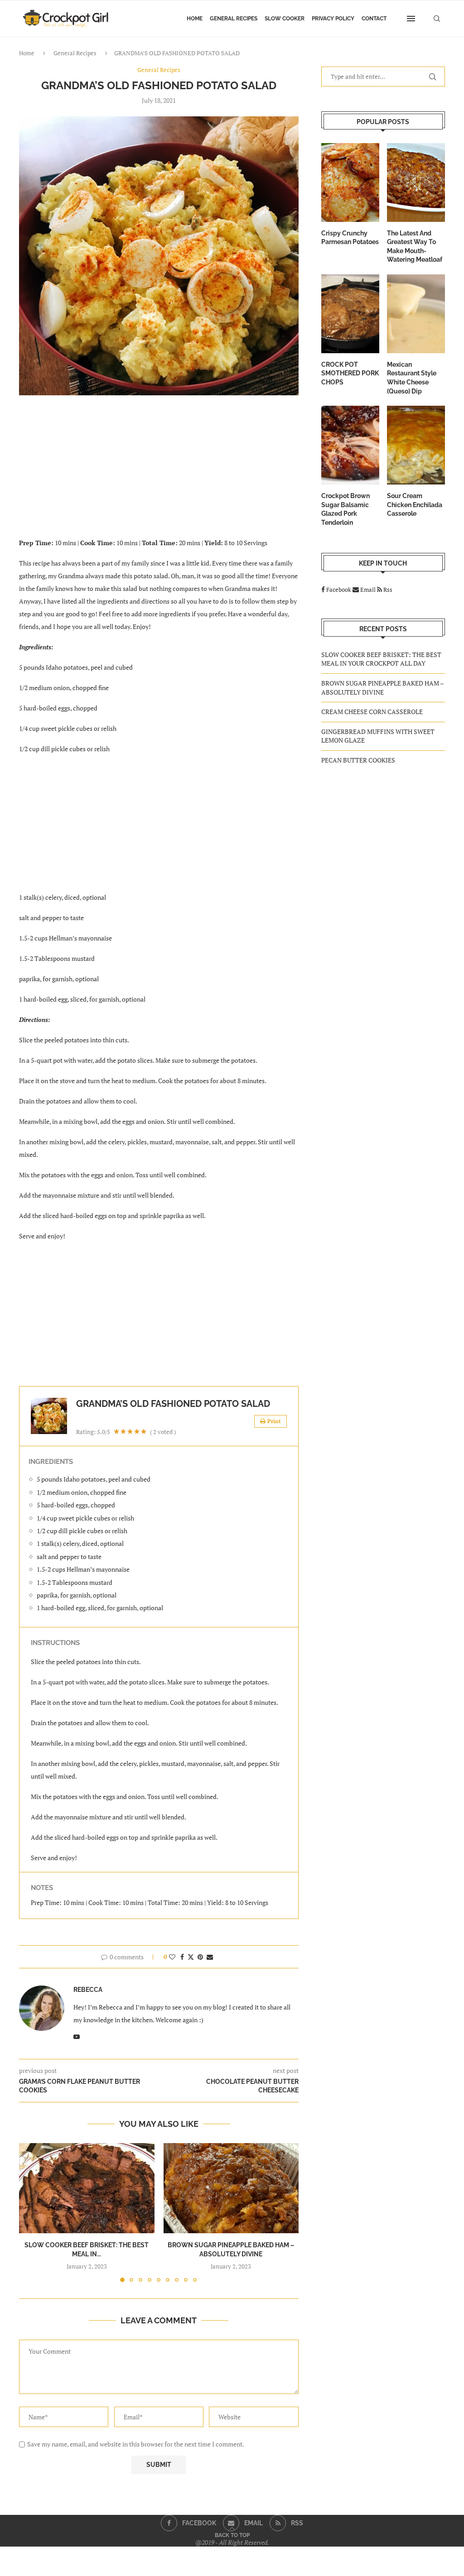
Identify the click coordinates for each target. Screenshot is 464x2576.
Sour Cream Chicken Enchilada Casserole (415, 505)
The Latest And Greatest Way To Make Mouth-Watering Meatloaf (415, 247)
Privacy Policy (333, 19)
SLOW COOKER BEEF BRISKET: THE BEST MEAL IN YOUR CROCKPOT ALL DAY (381, 659)
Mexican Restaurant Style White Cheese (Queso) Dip (412, 378)
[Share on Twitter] (191, 1957)
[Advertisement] (159, 472)
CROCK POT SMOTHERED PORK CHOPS (350, 373)
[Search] (437, 19)
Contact (374, 19)
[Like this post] (172, 1957)
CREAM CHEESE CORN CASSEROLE (372, 712)
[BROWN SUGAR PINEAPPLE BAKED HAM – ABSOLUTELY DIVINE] (231, 2188)
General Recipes (234, 19)
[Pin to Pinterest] (200, 1957)
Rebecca (88, 1990)
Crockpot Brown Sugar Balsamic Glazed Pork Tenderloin (346, 509)
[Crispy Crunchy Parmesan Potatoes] (350, 182)
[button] (31, 2212)
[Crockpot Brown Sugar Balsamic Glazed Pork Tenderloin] (350, 445)
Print (274, 1421)
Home (195, 19)
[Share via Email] (210, 1957)
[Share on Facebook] (182, 1957)
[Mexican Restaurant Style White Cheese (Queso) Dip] (416, 314)
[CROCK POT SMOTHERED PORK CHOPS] (350, 314)
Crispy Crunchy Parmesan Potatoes (350, 238)
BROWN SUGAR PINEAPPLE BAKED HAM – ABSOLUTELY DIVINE (382, 688)
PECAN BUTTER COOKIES (358, 760)
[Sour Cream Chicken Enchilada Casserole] (416, 445)
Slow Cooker (285, 19)
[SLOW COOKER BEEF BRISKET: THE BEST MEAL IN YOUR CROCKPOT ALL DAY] (87, 2188)
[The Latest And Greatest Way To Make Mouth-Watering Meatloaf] (416, 182)
